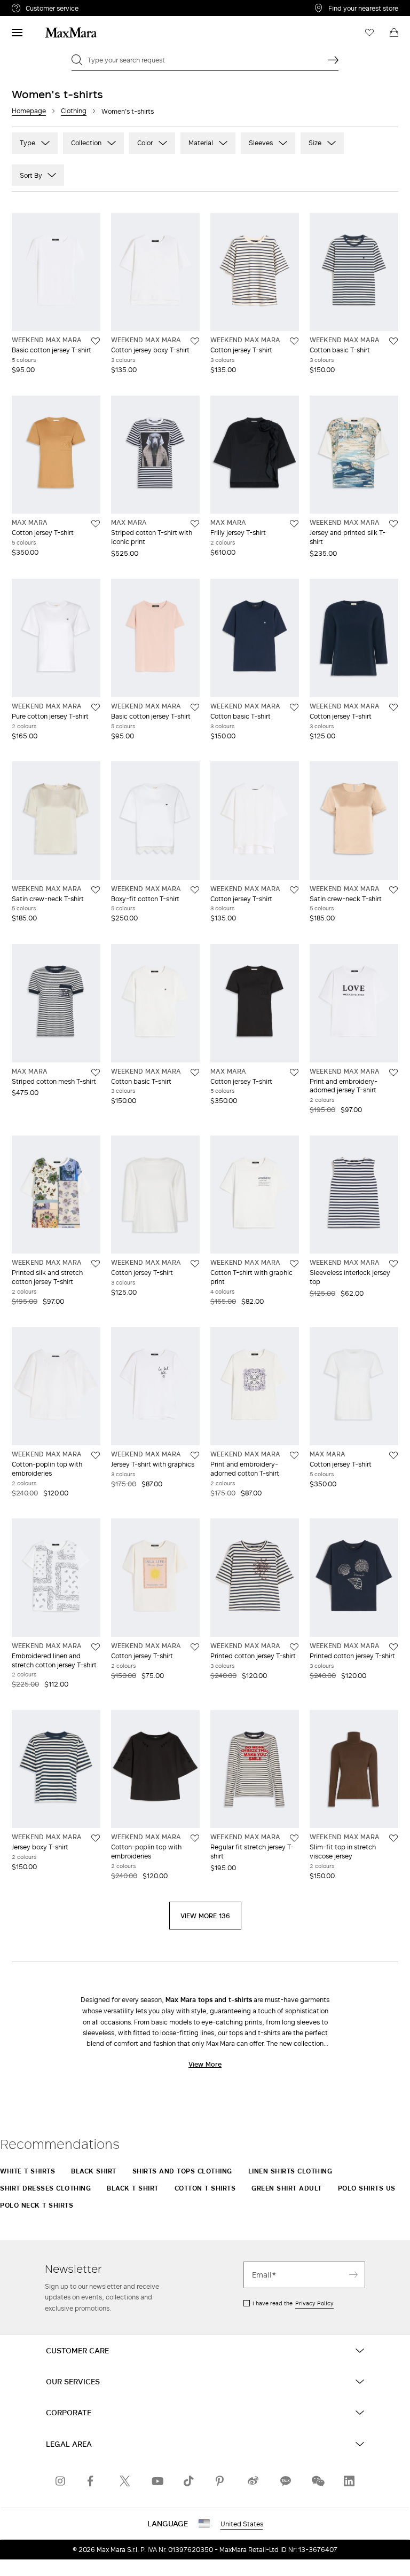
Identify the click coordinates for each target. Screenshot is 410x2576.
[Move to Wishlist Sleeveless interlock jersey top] (393, 1264)
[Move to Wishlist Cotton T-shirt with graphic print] (294, 1264)
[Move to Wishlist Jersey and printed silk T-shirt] (393, 524)
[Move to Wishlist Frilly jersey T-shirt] (294, 524)
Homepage (29, 111)
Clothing (74, 111)
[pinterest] (221, 2481)
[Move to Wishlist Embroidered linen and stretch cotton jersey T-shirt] (96, 1647)
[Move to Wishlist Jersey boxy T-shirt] (96, 1838)
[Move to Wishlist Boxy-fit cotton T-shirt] (195, 890)
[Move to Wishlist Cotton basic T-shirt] (393, 341)
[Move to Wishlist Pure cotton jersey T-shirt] (96, 707)
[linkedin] (349, 2481)
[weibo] (253, 2481)
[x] (125, 2481)
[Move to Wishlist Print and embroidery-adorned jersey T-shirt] (393, 1073)
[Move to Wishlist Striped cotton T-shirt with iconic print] (195, 524)
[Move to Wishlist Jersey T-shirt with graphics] (195, 1455)
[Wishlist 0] (369, 33)
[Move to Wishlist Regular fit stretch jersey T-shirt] (294, 1838)
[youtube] (157, 2481)
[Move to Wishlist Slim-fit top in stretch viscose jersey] (393, 1838)
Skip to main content (40, 6)
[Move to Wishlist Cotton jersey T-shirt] (294, 341)
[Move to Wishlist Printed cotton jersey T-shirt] (294, 1647)
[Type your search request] (333, 60)
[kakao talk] (285, 2481)
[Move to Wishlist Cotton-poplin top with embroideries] (96, 1455)
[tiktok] (189, 2481)
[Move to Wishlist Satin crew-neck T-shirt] (96, 890)
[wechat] (317, 2481)
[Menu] (17, 33)
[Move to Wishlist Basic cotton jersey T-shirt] (96, 341)
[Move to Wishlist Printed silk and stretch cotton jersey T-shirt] (96, 1264)
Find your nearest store (363, 8)
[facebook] (93, 2481)
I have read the (293, 2303)
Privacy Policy (314, 2303)
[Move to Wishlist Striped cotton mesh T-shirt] (96, 1073)
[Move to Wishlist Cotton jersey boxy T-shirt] (195, 341)
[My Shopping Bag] (394, 33)
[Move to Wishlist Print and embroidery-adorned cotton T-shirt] (294, 1455)
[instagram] (61, 2481)
